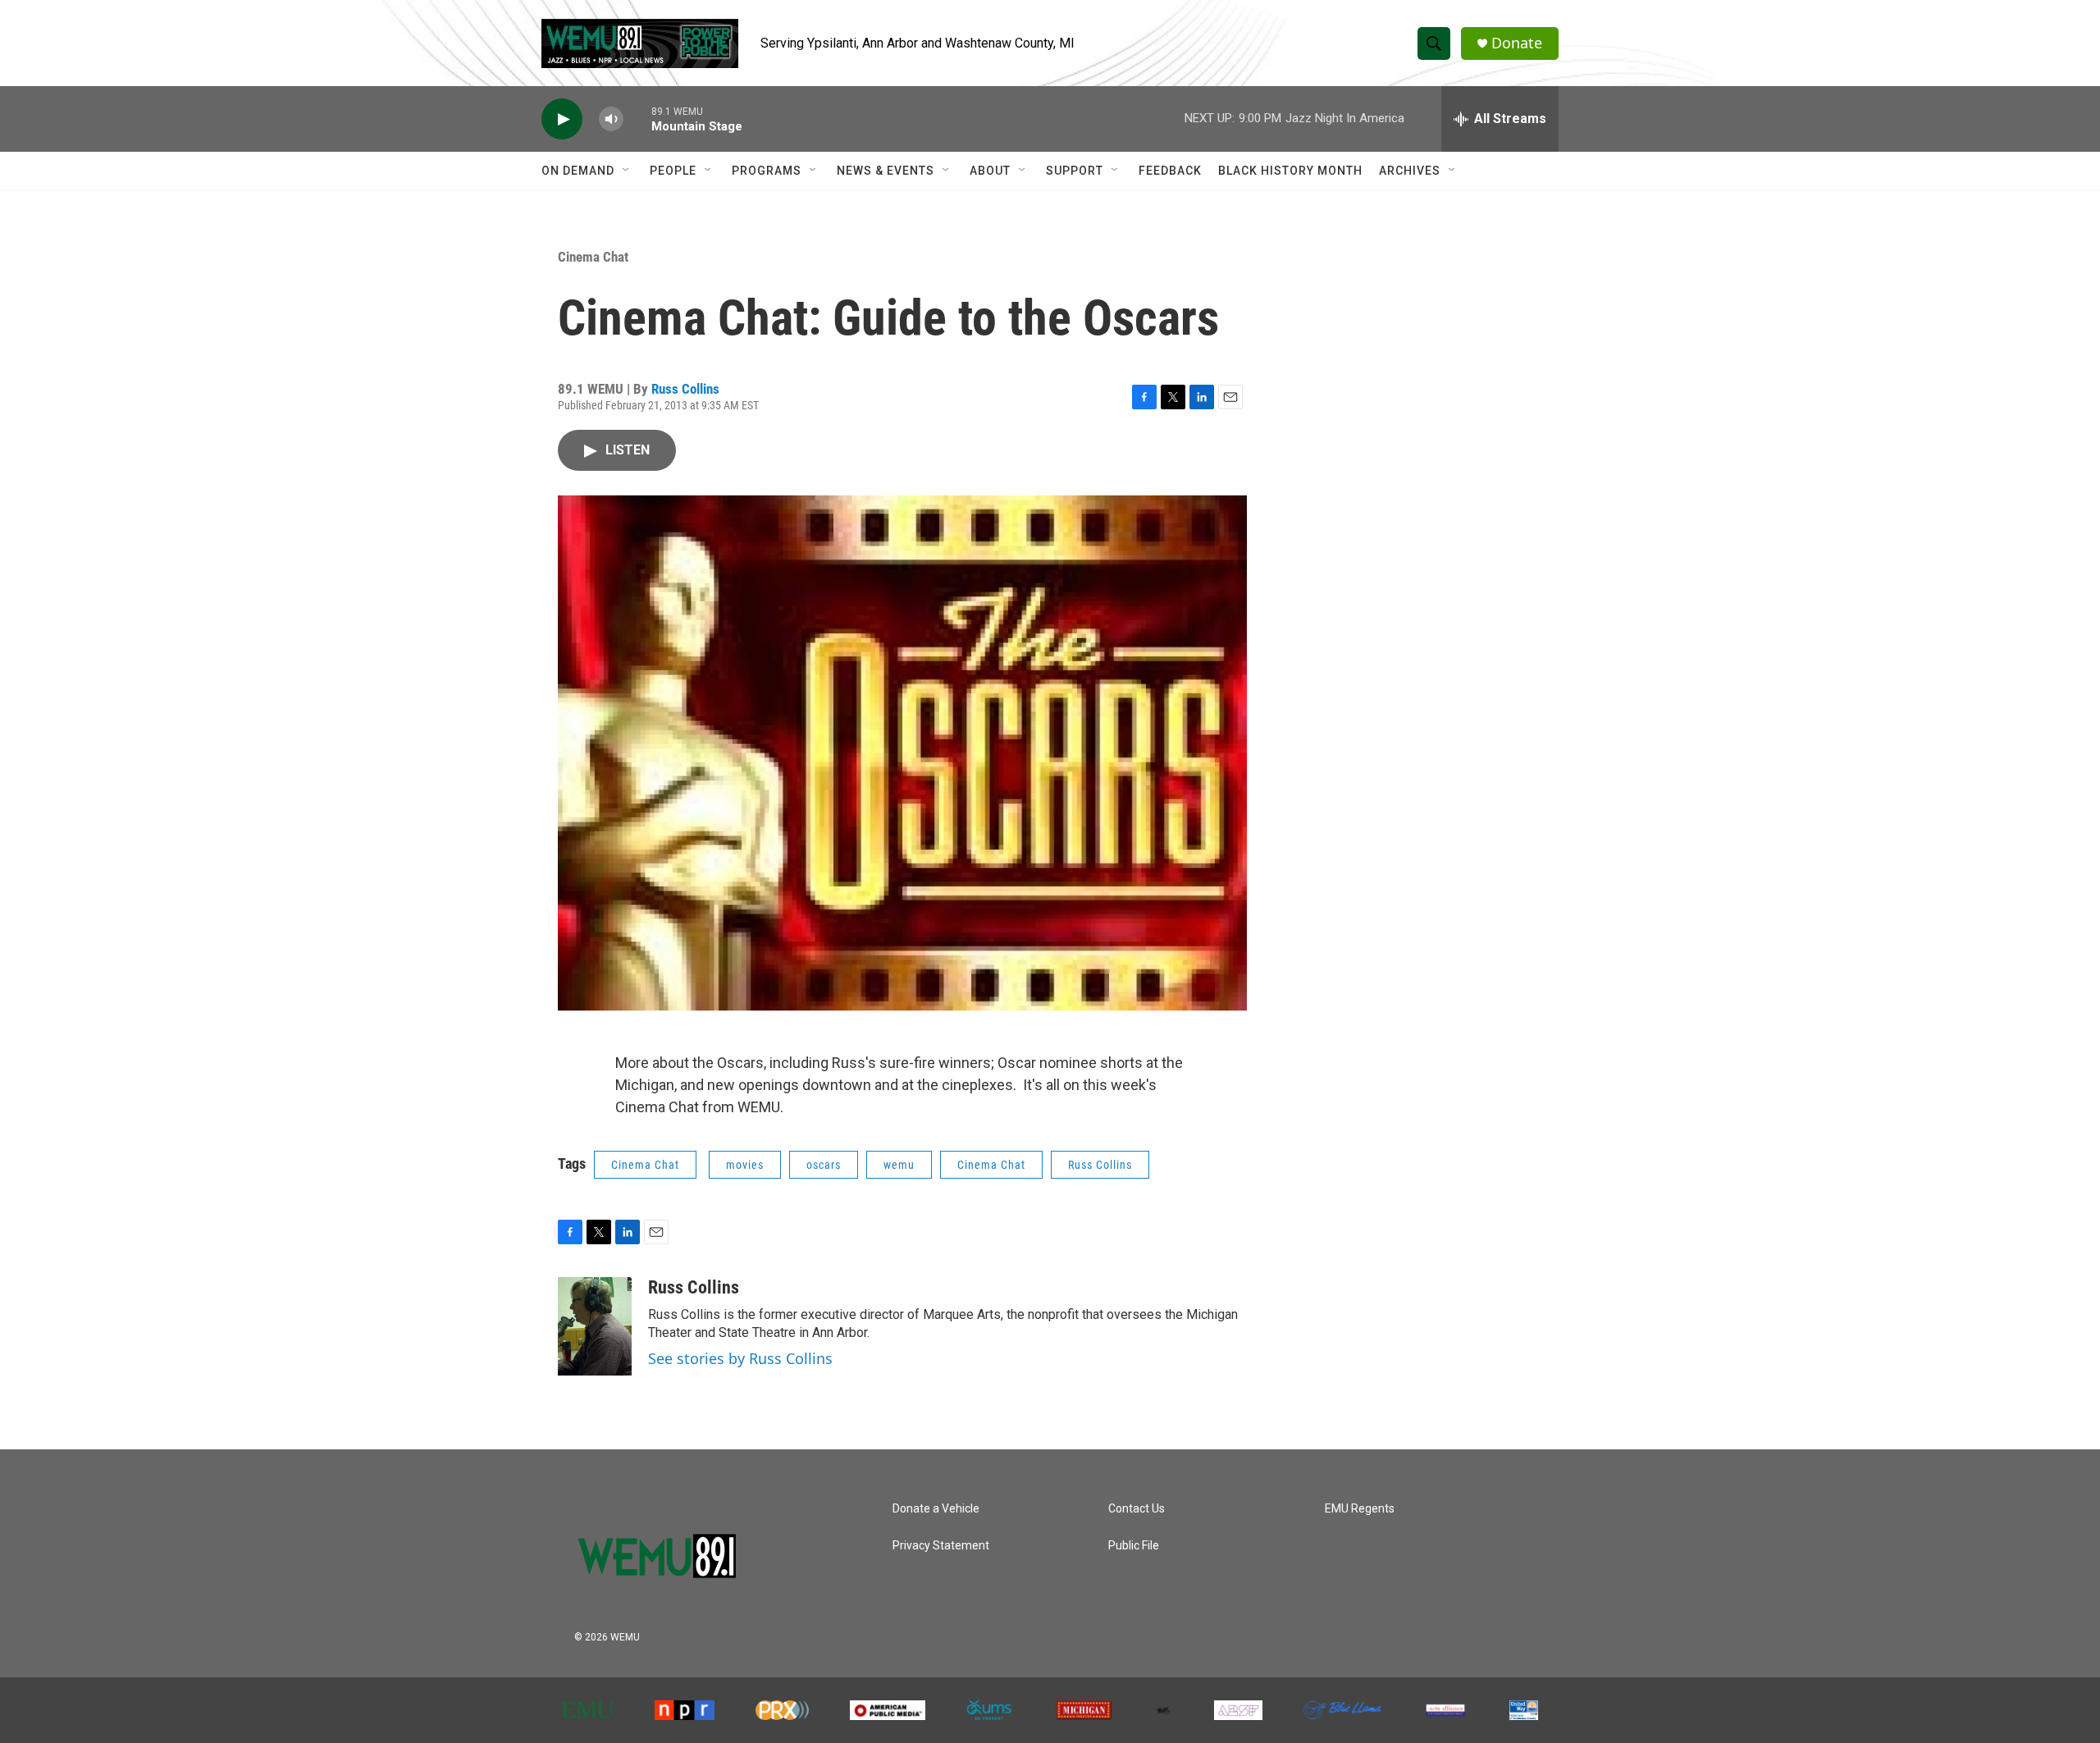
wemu (899, 1165)
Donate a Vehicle (936, 1509)
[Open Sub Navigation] (627, 171)
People (673, 171)
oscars (824, 1165)
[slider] (637, 119)
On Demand (578, 171)
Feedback (1170, 171)
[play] (562, 119)
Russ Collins (685, 389)
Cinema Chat (593, 257)
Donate (1517, 43)
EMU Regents (1360, 1509)
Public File (1134, 1546)
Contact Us (1137, 1509)
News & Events (886, 171)
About (990, 171)
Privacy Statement (941, 1546)
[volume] (611, 119)
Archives (1410, 171)
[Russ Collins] (595, 1326)
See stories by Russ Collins (740, 1358)
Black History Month (1290, 171)
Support (1075, 171)
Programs (767, 171)
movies (745, 1165)
